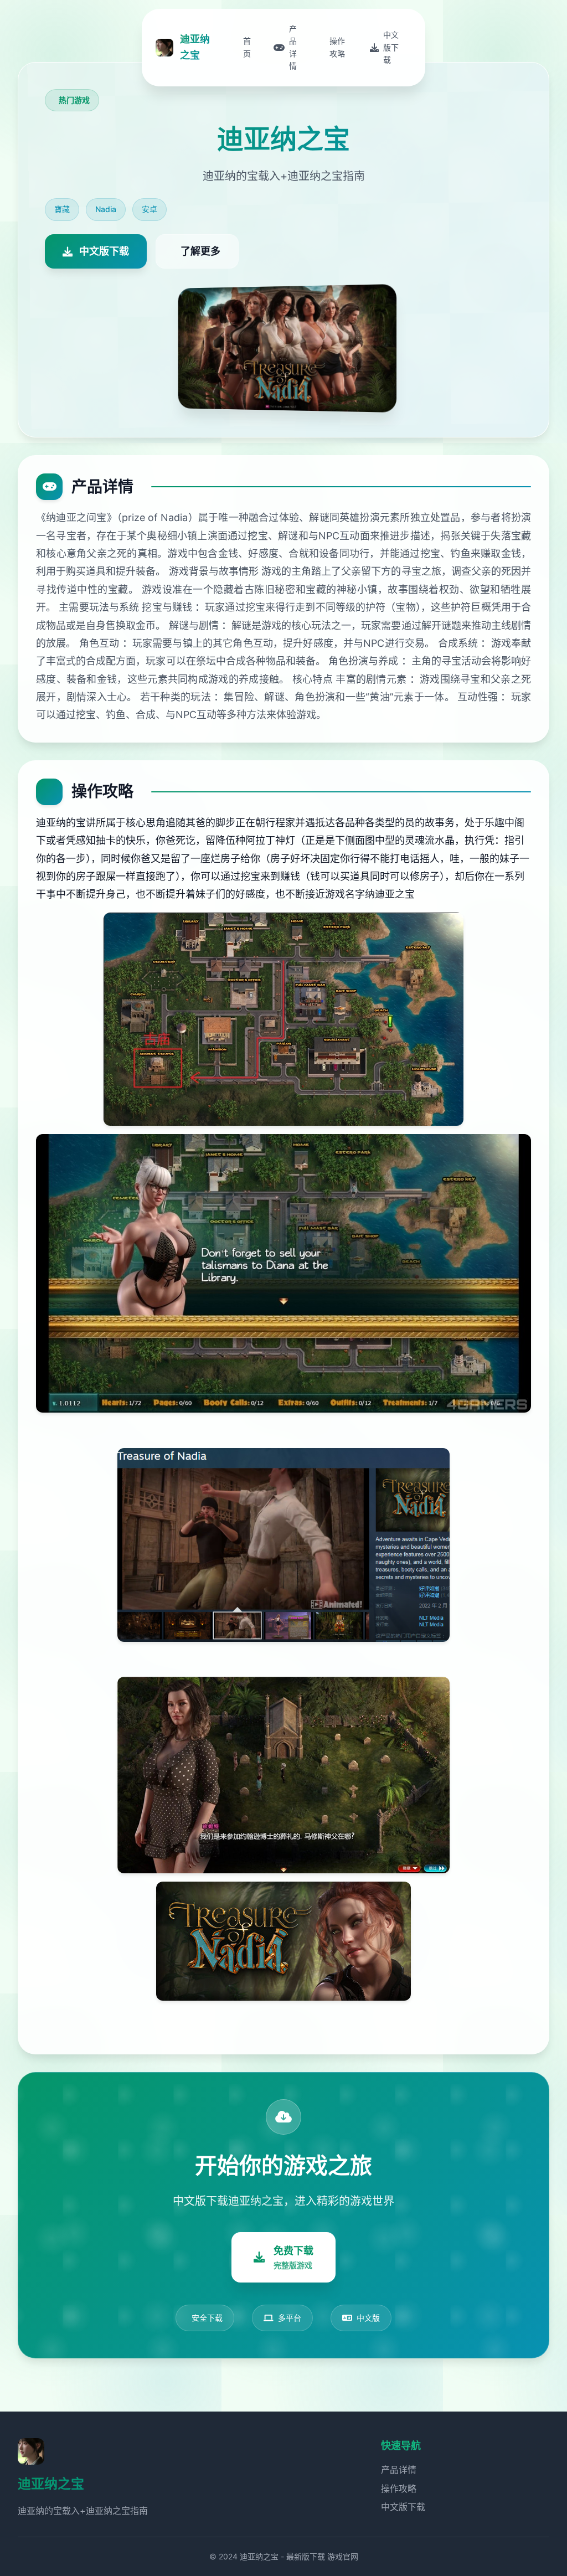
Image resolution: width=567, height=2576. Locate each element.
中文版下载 (403, 2507)
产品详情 (399, 2470)
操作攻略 (399, 2489)
